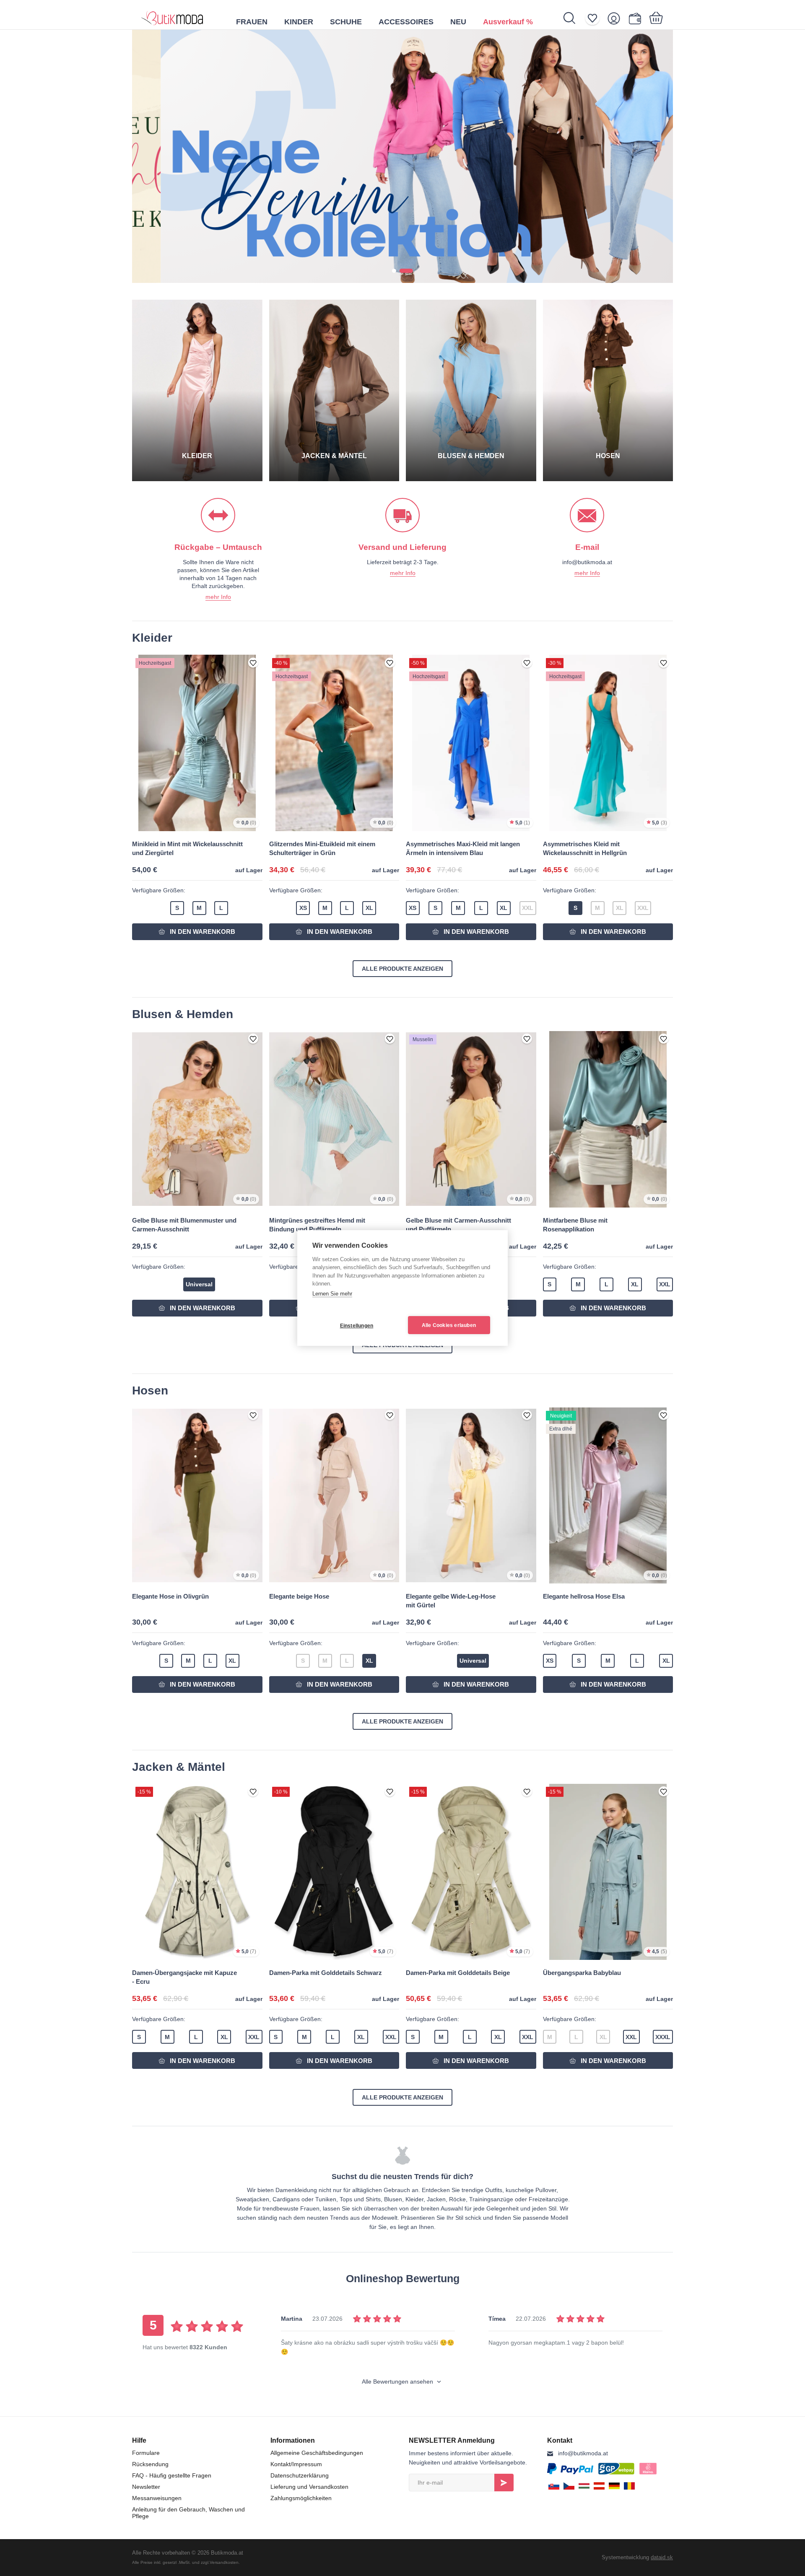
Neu (458, 22)
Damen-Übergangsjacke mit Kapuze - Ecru (184, 1977)
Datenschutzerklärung (300, 2475)
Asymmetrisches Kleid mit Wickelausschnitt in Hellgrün (585, 848)
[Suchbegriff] (574, 18)
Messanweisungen (157, 2498)
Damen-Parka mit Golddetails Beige (458, 1973)
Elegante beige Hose (299, 1596)
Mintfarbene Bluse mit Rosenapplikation (575, 1225)
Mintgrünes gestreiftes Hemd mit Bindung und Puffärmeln (317, 1225)
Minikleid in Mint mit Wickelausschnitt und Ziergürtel (187, 848)
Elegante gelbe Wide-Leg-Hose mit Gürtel (451, 1601)
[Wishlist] (595, 18)
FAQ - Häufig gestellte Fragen (172, 2475)
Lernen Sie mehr (332, 1294)
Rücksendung (150, 2464)
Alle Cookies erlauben (449, 1325)
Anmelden (504, 2483)
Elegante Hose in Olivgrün (170, 1596)
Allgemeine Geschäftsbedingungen (317, 2453)
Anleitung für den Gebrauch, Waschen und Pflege (188, 2513)
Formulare (146, 2453)
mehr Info (218, 597)
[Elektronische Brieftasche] (637, 18)
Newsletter (146, 2487)
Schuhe (346, 22)
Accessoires (406, 22)
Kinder (299, 22)
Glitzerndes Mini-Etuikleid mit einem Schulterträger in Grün (322, 848)
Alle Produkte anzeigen (402, 969)
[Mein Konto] (617, 18)
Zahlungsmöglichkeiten (301, 2498)
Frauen (252, 22)
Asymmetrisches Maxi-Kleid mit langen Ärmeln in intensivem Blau (463, 848)
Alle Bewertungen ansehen (398, 2382)
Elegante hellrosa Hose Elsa (584, 1596)
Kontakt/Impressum (296, 2464)
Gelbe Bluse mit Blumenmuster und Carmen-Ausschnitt (184, 1225)
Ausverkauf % (508, 22)
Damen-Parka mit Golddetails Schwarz (326, 1973)
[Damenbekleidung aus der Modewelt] (172, 15)
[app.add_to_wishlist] (253, 663)
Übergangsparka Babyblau (582, 1973)
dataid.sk (662, 2557)
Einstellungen (357, 1326)
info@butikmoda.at (583, 2453)
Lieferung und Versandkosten (309, 2487)
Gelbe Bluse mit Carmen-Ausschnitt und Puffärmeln (458, 1225)
